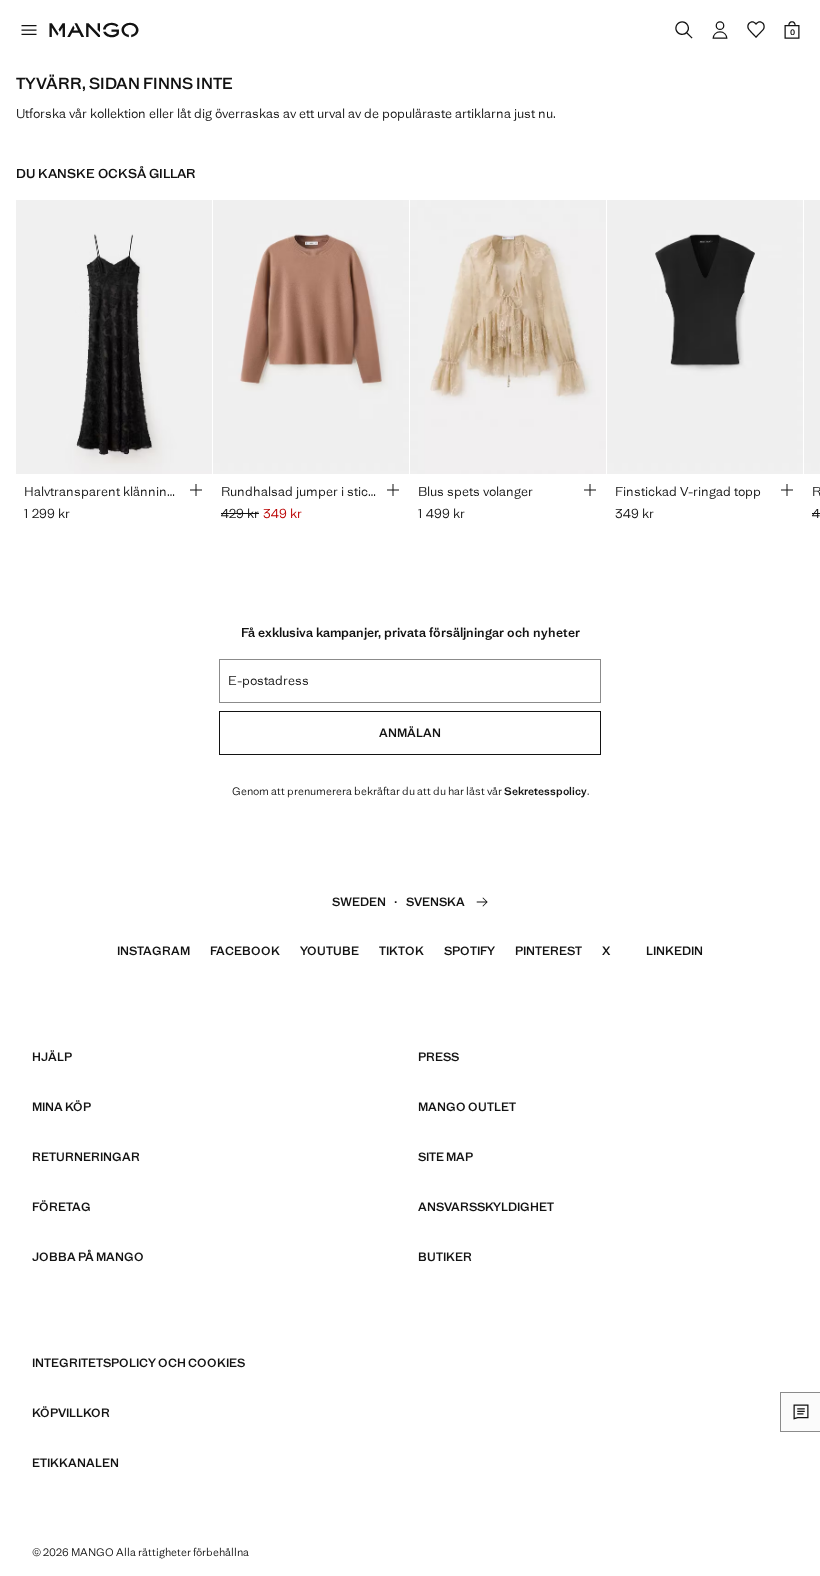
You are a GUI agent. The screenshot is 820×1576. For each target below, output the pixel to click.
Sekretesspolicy (545, 791)
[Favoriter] (756, 30)
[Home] (94, 30)
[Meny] (28, 30)
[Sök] (684, 30)
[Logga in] (720, 30)
